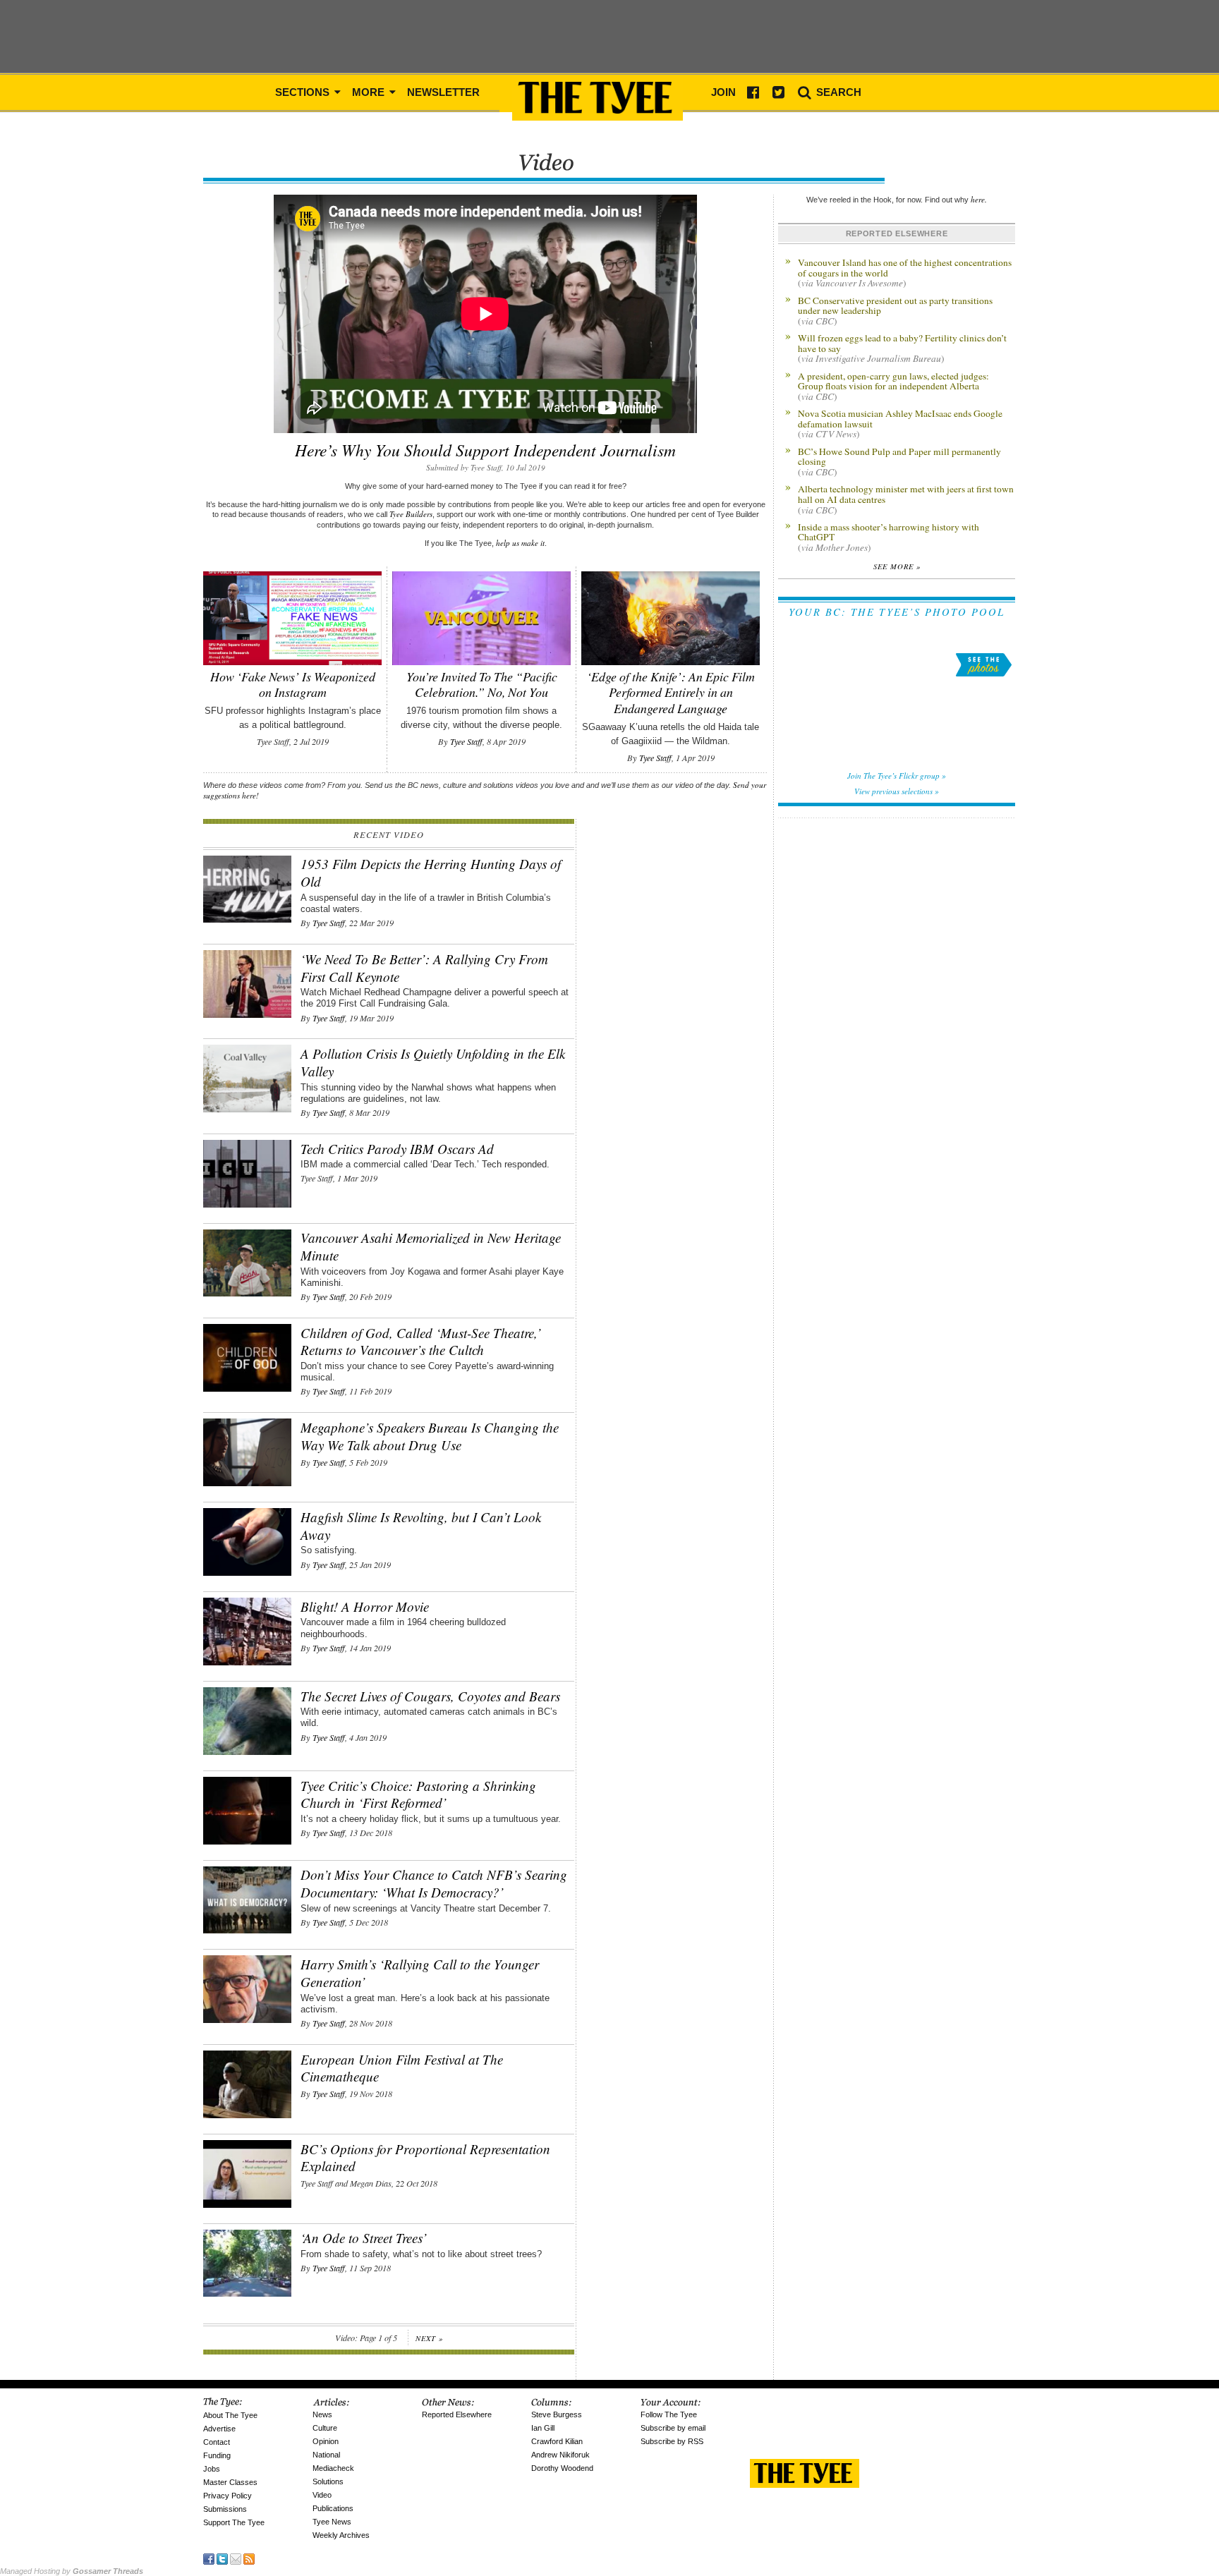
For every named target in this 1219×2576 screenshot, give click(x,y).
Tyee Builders (411, 514)
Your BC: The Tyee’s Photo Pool (897, 612)
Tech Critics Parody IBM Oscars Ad (397, 1149)
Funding (217, 2455)
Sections (304, 92)
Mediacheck (333, 2468)
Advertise (219, 2429)
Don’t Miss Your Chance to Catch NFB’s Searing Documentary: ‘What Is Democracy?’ (434, 1883)
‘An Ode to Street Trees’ (364, 2238)
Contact (217, 2442)
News (322, 2414)
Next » (429, 2338)
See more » (897, 566)
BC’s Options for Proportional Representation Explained (425, 2158)
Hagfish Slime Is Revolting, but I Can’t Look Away (421, 1526)
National (326, 2455)
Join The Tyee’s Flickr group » (897, 776)
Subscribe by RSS (672, 2441)
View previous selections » (897, 791)
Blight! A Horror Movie (365, 1606)
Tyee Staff (466, 741)
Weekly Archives (341, 2535)
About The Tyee (230, 2415)
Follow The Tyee (669, 2414)
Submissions (225, 2509)
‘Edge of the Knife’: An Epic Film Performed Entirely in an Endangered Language (671, 692)
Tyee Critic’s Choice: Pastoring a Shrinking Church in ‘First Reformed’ (418, 1794)
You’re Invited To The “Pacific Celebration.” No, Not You (482, 684)
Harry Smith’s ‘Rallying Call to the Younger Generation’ (420, 1973)
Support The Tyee (234, 2522)
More (370, 92)
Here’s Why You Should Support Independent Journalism (485, 450)
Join (723, 92)
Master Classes (230, 2482)
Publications (333, 2508)
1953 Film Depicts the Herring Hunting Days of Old (431, 873)
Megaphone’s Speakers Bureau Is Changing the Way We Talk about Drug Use (430, 1436)
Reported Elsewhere (457, 2414)
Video (322, 2495)
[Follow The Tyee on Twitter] (222, 2557)
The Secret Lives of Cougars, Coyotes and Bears (430, 1696)
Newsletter (443, 92)
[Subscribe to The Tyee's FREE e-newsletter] (236, 2557)
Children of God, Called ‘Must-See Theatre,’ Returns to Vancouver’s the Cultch (421, 1342)
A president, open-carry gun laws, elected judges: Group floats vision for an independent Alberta (893, 386)
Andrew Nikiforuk (560, 2455)
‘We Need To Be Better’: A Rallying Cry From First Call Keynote (424, 968)
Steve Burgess (557, 2414)
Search (837, 92)
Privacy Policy (228, 2496)
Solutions (328, 2481)
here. (979, 199)
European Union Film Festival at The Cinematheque (402, 2068)
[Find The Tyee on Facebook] (209, 2557)
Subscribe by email (673, 2428)
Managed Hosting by (72, 2571)
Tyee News (332, 2522)
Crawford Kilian (557, 2441)
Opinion (326, 2441)
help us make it (520, 543)
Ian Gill (543, 2428)
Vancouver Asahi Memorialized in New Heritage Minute (431, 1246)
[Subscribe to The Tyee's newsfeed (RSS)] (249, 2557)
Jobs (212, 2469)
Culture (325, 2428)
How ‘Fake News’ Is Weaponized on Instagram (293, 684)
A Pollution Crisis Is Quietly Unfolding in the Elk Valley (433, 1062)
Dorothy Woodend (562, 2468)
